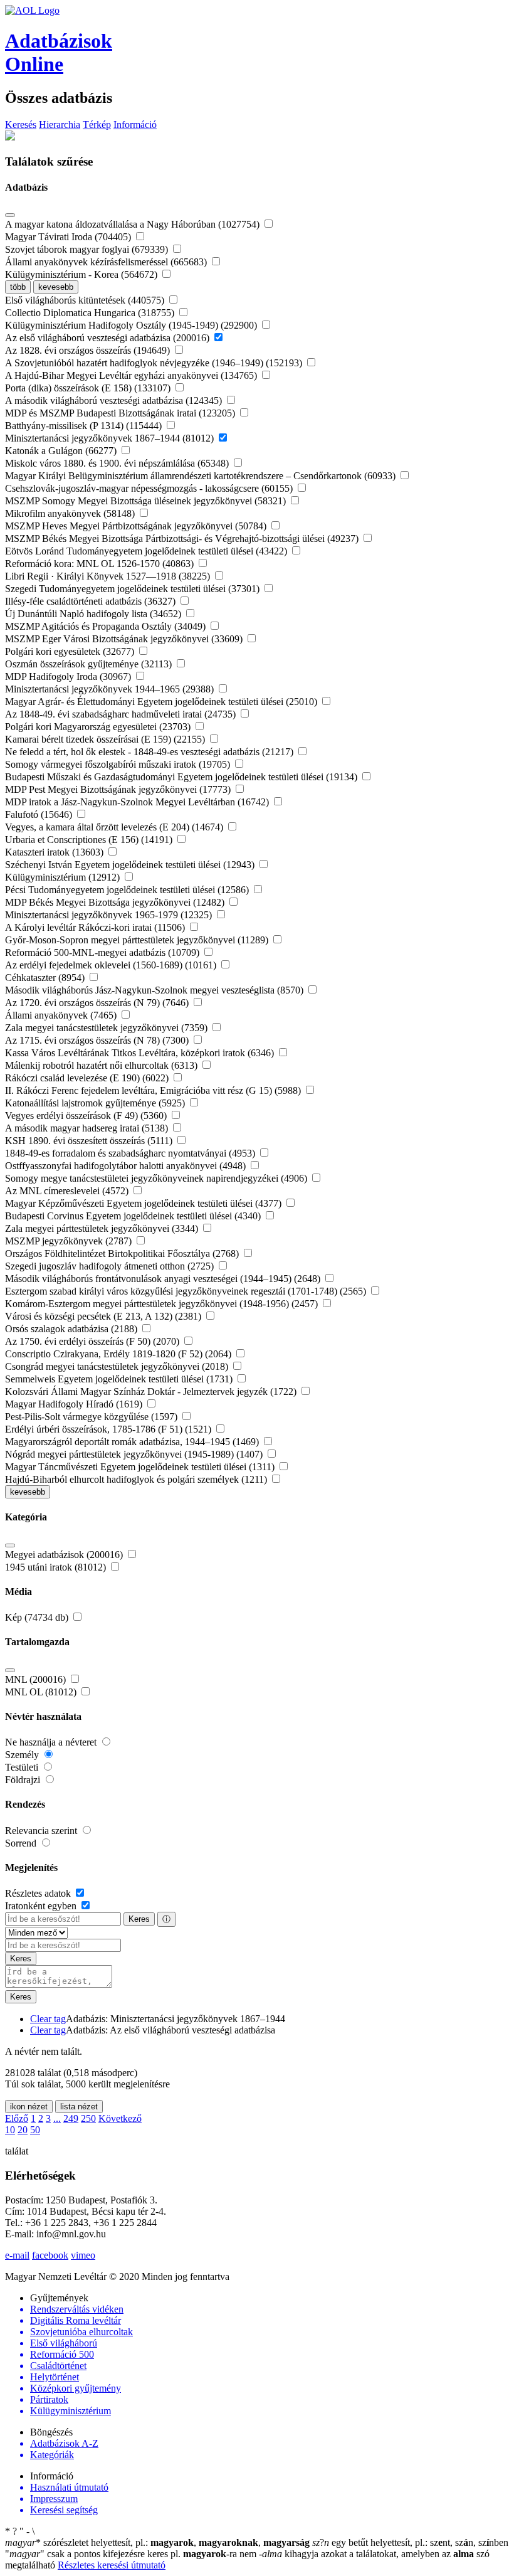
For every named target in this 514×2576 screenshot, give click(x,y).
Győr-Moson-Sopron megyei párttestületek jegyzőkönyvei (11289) (138, 940)
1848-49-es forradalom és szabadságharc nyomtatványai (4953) (131, 1153)
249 (71, 2118)
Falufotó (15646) (40, 814)
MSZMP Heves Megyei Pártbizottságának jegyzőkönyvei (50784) (137, 526)
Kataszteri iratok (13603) (55, 852)
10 (10, 2130)
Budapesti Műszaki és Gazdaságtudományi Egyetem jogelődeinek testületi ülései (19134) (182, 777)
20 (23, 2130)
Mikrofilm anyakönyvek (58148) (71, 513)
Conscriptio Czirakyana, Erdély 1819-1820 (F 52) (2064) (119, 1354)
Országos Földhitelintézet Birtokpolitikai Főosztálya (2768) (123, 1254)
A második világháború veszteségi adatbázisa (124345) (115, 400)
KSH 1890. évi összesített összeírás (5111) (90, 1141)
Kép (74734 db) (38, 1617)
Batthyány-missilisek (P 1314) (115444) (85, 426)
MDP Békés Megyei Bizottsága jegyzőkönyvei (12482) (116, 902)
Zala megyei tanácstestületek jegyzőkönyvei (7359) (108, 1028)
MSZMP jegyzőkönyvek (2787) (70, 1241)
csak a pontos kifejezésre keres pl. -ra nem (132, 2554)
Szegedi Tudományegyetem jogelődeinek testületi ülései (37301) (134, 589)
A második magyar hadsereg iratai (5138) (88, 1128)
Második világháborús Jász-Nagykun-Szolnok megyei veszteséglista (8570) (155, 990)
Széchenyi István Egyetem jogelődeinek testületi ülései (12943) (131, 865)
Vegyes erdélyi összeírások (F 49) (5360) (87, 1116)
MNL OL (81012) (42, 1692)
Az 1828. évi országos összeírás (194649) (89, 350)
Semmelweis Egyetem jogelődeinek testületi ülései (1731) (120, 1379)
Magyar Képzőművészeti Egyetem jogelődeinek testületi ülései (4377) (144, 1203)
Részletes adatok (39, 1893)
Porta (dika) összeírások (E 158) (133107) (89, 388)
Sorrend (22, 1843)
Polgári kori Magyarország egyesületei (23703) (99, 727)
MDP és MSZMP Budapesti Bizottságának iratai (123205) (121, 413)
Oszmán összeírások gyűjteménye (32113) (90, 664)
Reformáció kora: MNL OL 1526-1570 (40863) (101, 564)
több (18, 287)
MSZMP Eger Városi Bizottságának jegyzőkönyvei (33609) (125, 639)
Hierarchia (60, 125)
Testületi (23, 1767)
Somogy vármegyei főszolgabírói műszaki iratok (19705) (119, 764)
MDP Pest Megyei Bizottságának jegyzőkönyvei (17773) (119, 789)
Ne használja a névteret (52, 1742)
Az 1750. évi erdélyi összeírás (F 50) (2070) (93, 1341)
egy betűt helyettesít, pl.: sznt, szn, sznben (410, 2542)
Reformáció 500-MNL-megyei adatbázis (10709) (103, 952)
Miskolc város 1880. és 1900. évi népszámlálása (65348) (118, 463)
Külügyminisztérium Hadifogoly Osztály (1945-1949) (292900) (132, 325)
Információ (135, 125)
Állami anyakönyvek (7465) (62, 1015)
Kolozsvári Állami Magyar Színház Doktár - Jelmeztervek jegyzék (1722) (152, 1391)
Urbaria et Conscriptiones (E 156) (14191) (90, 840)
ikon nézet (29, 2107)
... (57, 2118)
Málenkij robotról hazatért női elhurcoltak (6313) (102, 1065)
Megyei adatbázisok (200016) (65, 1555)
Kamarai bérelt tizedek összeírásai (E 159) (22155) (106, 739)
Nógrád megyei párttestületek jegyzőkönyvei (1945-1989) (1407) (135, 1454)
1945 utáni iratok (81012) (57, 1567)
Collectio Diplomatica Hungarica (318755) (91, 313)
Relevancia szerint (42, 1831)
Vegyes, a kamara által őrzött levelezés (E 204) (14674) (115, 827)
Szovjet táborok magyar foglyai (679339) (88, 249)
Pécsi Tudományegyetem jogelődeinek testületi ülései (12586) (128, 890)
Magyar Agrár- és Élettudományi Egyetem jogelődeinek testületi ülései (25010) (162, 702)
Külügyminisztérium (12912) (64, 877)
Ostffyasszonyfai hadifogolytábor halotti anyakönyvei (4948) (127, 1166)
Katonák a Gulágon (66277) (62, 451)
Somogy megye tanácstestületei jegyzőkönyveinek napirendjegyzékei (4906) (157, 1178)
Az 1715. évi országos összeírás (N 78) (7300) (98, 1040)
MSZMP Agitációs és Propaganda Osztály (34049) (107, 626)
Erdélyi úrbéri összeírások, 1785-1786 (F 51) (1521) (109, 1429)
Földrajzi (24, 1780)
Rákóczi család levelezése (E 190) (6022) (88, 1078)
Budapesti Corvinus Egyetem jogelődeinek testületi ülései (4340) (134, 1216)
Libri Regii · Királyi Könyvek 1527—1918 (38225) (109, 576)
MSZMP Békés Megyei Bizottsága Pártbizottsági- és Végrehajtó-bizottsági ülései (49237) (183, 538)
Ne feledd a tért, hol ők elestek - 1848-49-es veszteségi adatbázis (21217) (150, 752)
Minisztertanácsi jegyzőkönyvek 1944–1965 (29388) (111, 689)
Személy (23, 1755)
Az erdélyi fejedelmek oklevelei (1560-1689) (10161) (112, 965)
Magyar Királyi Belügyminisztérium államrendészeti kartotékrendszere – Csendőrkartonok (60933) (202, 476)
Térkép (97, 125)
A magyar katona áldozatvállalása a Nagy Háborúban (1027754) (134, 224)
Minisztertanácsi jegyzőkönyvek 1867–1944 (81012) (111, 438)
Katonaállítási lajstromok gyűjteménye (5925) (96, 1103)
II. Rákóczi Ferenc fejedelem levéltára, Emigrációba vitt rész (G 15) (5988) (154, 1090)
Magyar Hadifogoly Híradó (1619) (75, 1404)
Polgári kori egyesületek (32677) (71, 651)
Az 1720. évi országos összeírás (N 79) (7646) (98, 1003)
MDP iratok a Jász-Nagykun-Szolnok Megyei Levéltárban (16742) (138, 802)
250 (88, 2118)
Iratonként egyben (42, 1906)
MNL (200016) (37, 1679)
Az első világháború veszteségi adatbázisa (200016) (108, 338)
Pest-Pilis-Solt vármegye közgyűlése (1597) (92, 1417)
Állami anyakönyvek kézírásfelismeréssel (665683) (107, 262)
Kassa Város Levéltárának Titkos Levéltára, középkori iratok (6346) (141, 1053)
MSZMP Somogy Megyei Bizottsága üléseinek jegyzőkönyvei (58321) (147, 501)
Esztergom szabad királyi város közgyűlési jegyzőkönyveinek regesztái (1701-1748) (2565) (187, 1291)
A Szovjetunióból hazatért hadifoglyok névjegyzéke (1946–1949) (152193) (155, 363)
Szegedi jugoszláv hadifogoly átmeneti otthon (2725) (111, 1266)
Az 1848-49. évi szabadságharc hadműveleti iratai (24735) (122, 714)
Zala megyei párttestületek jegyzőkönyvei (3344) (103, 1228)
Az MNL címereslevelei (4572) (68, 1191)
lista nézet (79, 2107)
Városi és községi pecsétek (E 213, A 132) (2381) (104, 1316)
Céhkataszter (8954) (46, 978)
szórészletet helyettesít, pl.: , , (157, 2542)
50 (35, 2130)
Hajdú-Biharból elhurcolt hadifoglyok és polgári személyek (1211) (137, 1479)
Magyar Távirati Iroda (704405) (69, 237)
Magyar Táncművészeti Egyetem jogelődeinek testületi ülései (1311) (141, 1467)
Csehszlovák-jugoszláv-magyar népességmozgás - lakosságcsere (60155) (150, 488)
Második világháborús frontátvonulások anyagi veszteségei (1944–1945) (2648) (164, 1279)
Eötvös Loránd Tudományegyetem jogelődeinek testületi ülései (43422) (147, 551)
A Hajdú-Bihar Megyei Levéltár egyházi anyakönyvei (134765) (132, 375)
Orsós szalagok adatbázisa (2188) (72, 1329)
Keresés (21, 125)
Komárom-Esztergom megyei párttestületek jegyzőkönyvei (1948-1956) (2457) (163, 1304)
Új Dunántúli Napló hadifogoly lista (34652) (94, 614)
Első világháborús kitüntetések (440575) (86, 300)
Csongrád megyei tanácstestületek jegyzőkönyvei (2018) (118, 1366)
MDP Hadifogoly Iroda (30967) (69, 676)
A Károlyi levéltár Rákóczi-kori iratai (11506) (96, 927)
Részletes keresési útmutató (112, 2565)
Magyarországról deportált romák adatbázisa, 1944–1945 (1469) (133, 1442)
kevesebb (56, 287)
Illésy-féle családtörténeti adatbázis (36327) (92, 601)
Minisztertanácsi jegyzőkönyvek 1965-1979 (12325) (110, 915)
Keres (139, 1919)
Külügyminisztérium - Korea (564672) (82, 274)
